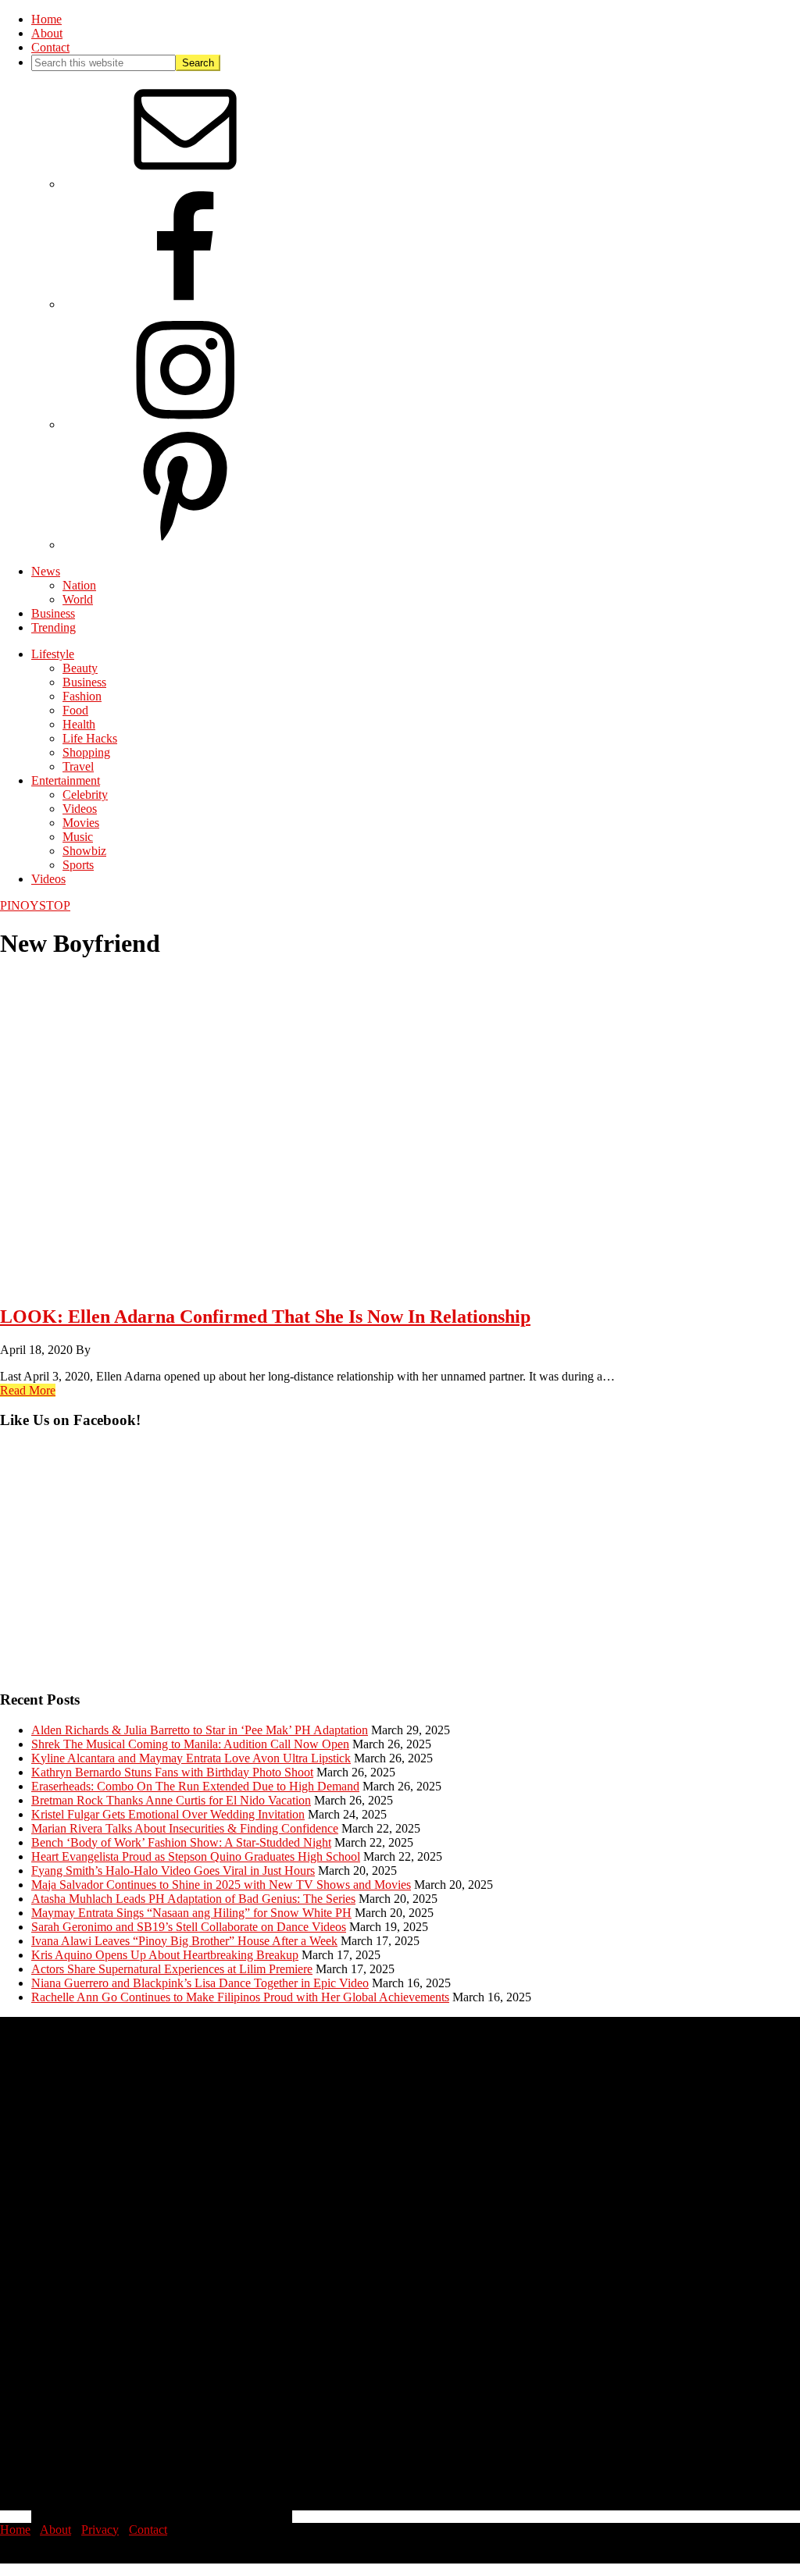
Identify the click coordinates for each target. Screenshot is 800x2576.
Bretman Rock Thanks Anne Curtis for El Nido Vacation (171, 1800)
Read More (28, 1390)
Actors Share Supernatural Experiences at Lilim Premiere (172, 1969)
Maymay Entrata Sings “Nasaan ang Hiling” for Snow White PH (191, 1913)
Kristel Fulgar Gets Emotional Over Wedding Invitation (168, 1814)
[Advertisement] (400, 1567)
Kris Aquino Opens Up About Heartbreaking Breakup (165, 1955)
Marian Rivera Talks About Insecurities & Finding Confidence (185, 1828)
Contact (148, 2530)
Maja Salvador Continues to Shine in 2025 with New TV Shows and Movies (221, 1885)
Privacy (100, 2530)
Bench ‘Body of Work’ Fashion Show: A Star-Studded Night (181, 1842)
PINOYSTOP (35, 905)
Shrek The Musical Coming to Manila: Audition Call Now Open (190, 1744)
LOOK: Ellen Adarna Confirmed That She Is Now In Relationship (265, 1317)
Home (15, 2530)
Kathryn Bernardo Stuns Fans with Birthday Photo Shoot (172, 1772)
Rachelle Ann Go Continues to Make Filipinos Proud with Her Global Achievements (240, 1997)
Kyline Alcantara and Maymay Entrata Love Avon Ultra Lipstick (191, 1758)
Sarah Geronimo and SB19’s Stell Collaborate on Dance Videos (189, 1927)
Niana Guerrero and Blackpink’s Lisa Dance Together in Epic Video (200, 1983)
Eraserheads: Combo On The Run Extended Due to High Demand (195, 1786)
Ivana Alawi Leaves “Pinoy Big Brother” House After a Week (184, 1941)
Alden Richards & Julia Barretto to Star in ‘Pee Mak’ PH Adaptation (200, 1730)
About (55, 2530)
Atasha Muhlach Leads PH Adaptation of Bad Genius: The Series (193, 1899)
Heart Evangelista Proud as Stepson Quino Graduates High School (196, 1856)
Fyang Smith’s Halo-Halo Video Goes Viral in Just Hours (173, 1871)
